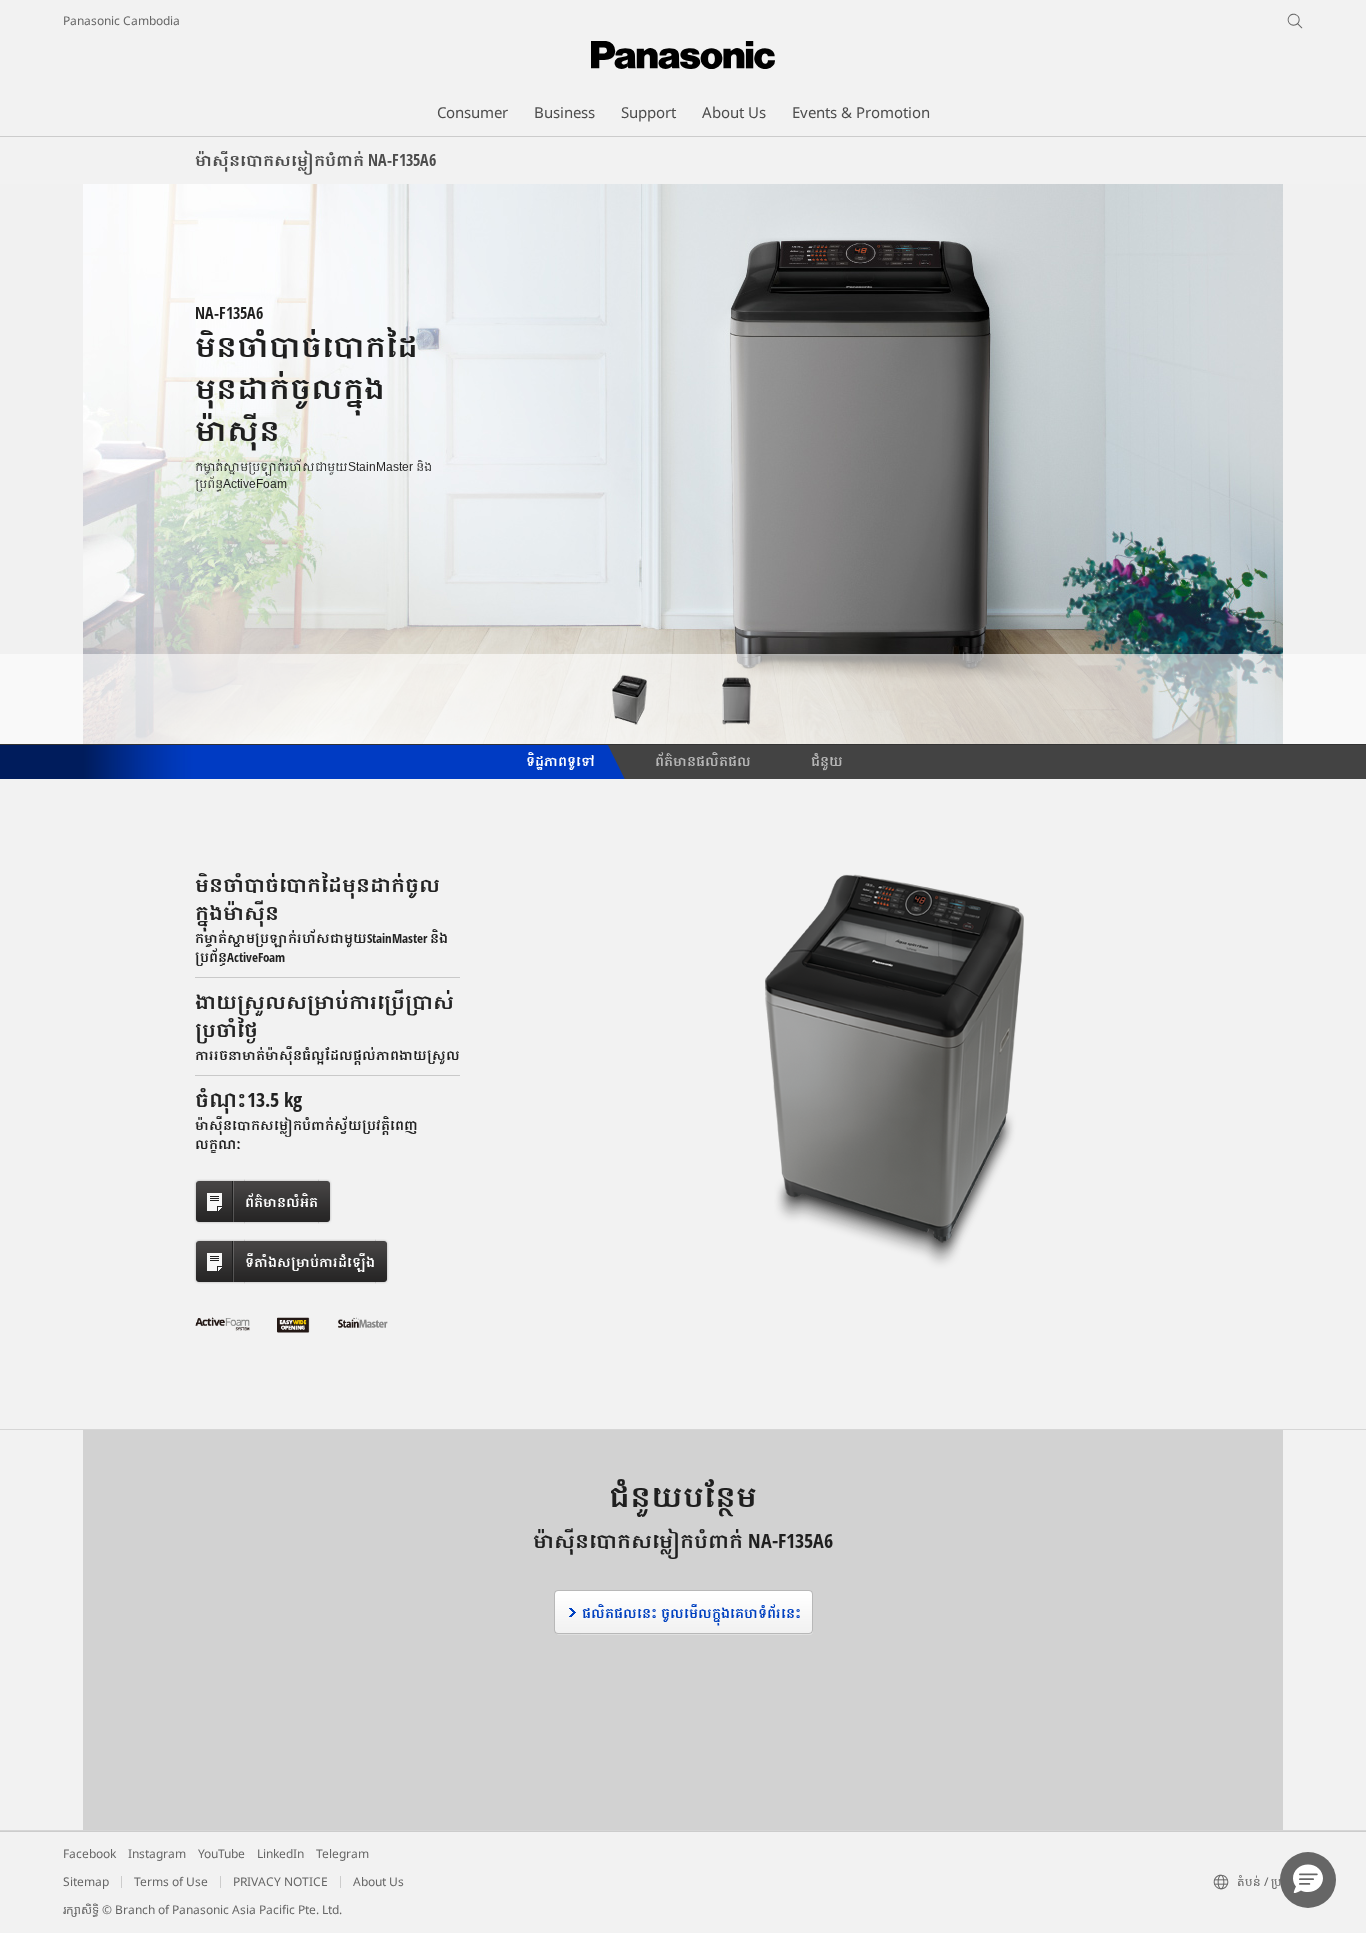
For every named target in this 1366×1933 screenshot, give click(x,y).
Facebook (89, 1853)
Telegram (342, 1853)
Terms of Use (171, 1881)
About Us (378, 1881)
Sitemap (86, 1881)
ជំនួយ (827, 760)
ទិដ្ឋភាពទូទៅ (559, 760)
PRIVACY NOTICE (280, 1881)
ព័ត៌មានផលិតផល (703, 760)
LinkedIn (280, 1853)
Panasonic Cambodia (121, 20)
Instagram (157, 1853)
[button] (1308, 1880)
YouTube (221, 1853)
